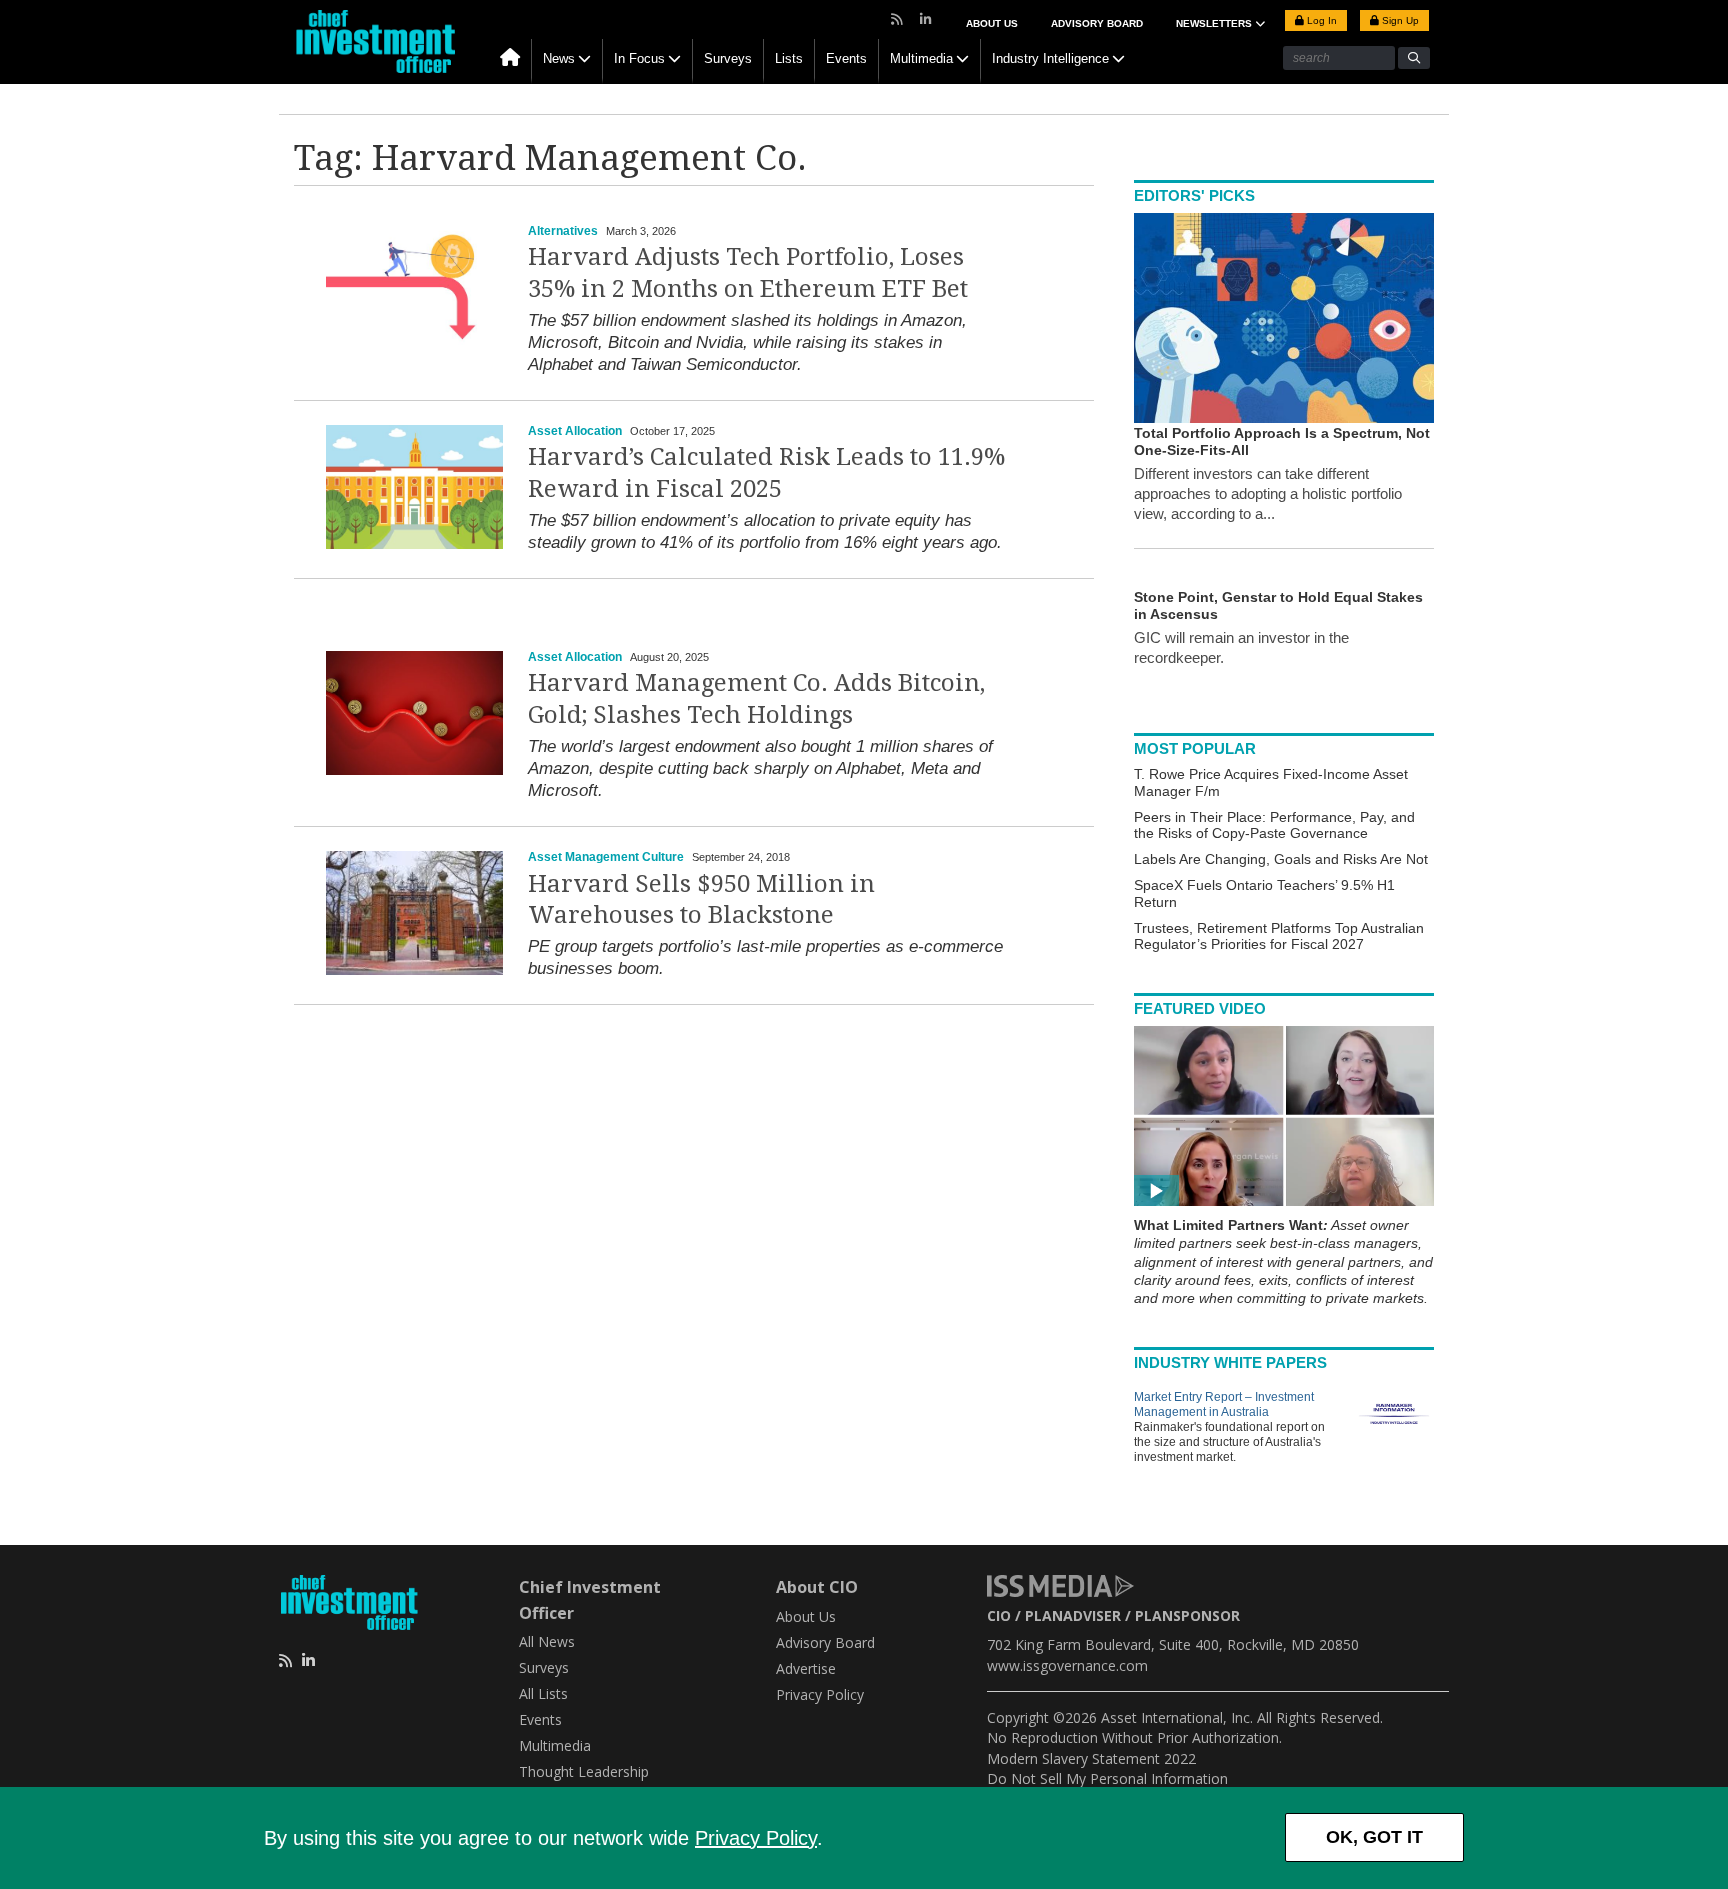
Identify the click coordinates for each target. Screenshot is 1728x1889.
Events (846, 58)
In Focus (639, 58)
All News (547, 1641)
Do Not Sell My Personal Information (1107, 1778)
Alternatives (563, 231)
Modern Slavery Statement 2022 (1091, 1758)
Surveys (728, 58)
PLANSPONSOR (1187, 1615)
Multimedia (921, 58)
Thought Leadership (584, 1771)
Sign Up (1399, 20)
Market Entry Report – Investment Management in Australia (1224, 1404)
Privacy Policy (756, 1838)
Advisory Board (1097, 23)
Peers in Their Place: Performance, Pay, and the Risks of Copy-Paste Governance (1274, 825)
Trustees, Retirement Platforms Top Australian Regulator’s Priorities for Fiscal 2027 (1279, 936)
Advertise (806, 1668)
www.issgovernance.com (1067, 1665)
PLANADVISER (1073, 1615)
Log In (1320, 20)
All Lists (543, 1693)
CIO (999, 1615)
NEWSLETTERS (1215, 23)
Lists (789, 58)
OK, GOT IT (1374, 1837)
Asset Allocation (575, 431)
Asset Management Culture (606, 857)
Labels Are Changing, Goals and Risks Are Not (1281, 859)
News (559, 58)
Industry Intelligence (1050, 58)
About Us (992, 23)
